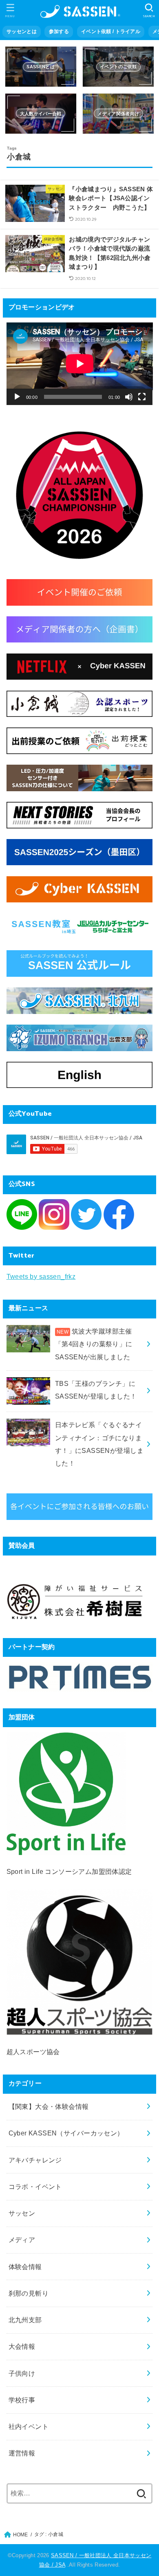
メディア (22, 2240)
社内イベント (29, 2426)
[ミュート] (129, 397)
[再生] (17, 397)
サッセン (22, 2213)
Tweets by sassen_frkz (41, 1276)
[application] (80, 364)
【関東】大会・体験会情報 (49, 2106)
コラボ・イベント (35, 2187)
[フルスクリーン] (142, 397)
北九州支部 (25, 2320)
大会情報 (22, 2346)
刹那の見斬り (29, 2293)
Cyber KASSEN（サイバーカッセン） (66, 2133)
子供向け (22, 2373)
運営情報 (22, 2453)
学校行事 (22, 2400)
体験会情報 (25, 2267)
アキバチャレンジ (35, 2160)
